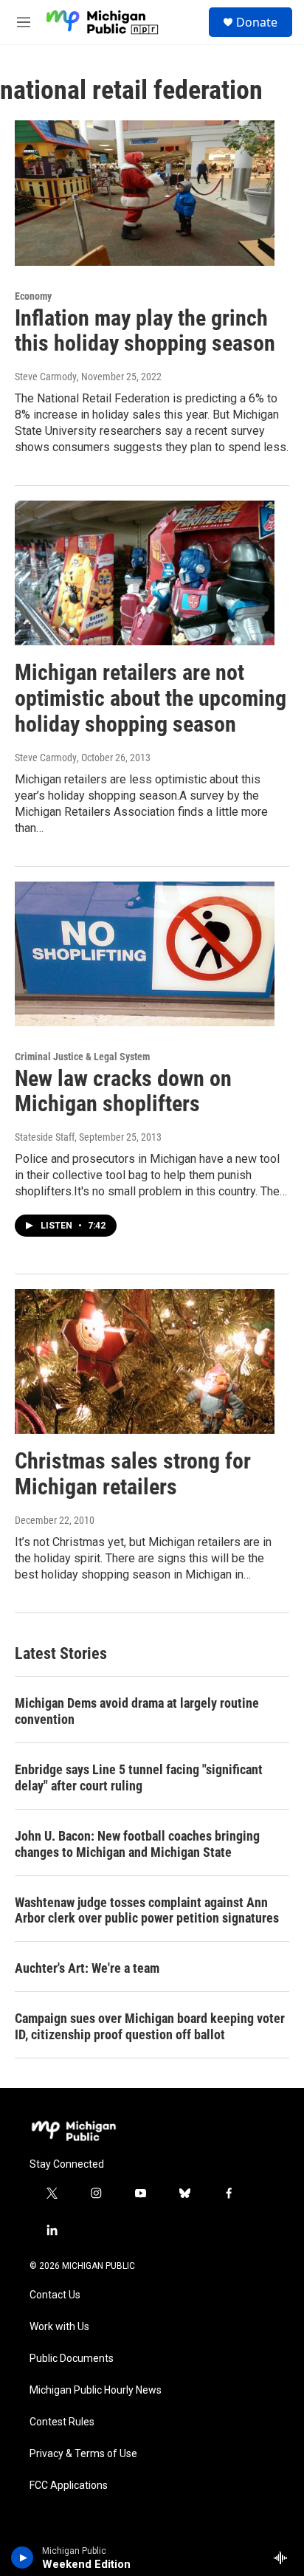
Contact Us (55, 2295)
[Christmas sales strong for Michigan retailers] (145, 1361)
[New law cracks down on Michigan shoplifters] (145, 954)
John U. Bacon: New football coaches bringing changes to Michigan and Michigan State (137, 1844)
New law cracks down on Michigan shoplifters (123, 1091)
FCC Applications (69, 2486)
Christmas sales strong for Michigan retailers (133, 1474)
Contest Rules (62, 2422)
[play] (23, 2558)
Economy (33, 296)
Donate (257, 22)
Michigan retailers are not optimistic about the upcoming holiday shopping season (151, 698)
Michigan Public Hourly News (96, 2390)
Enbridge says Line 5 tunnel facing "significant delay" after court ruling (139, 1778)
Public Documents (72, 2359)
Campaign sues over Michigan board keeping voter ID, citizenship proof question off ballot (150, 2026)
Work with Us (59, 2327)
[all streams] (284, 2558)
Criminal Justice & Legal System (82, 1057)
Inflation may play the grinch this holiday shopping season (145, 331)
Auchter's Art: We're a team (87, 1968)
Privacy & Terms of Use (83, 2454)
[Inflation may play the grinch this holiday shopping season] (145, 193)
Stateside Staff (45, 1137)
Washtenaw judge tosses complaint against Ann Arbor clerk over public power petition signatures (147, 1910)
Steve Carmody (46, 377)
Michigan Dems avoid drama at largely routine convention (137, 1711)
